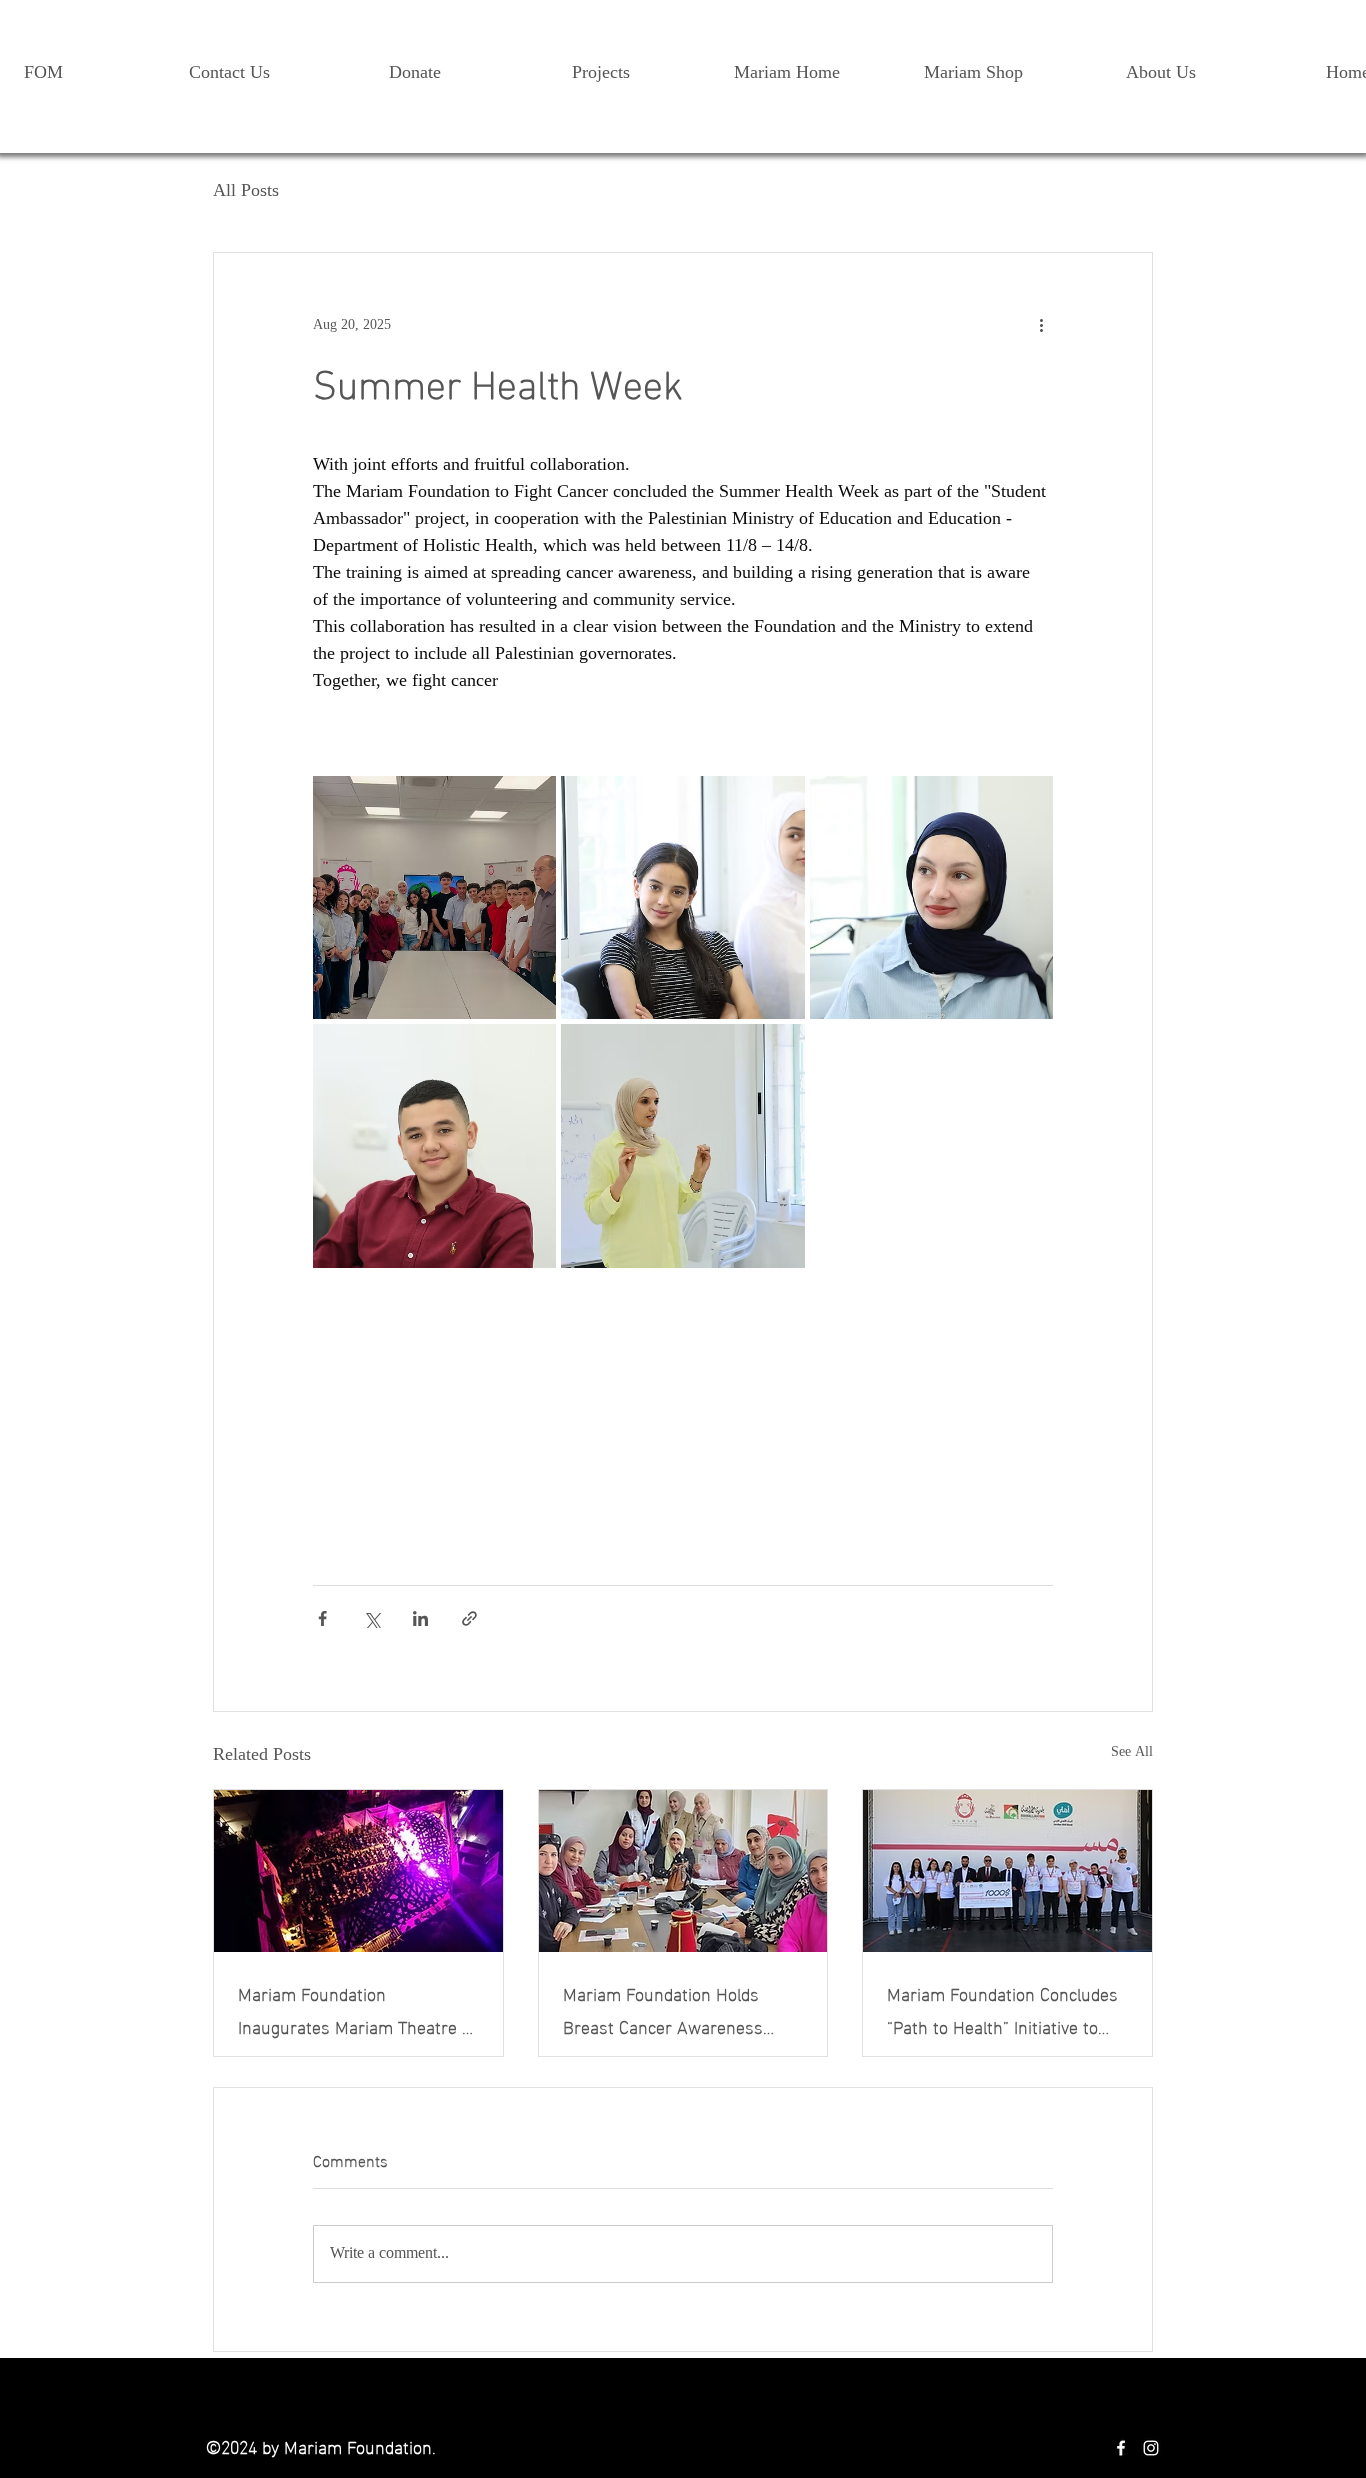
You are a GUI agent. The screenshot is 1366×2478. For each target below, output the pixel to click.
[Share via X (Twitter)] (371, 1618)
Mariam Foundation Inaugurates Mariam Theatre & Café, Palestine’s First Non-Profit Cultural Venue (355, 2009)
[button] (1160, 64)
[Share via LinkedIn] (420, 1618)
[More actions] (1041, 325)
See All (1132, 1754)
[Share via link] (469, 1618)
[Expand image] (434, 897)
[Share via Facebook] (322, 1618)
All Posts (246, 192)
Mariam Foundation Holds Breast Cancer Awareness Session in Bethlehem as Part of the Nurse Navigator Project (679, 2009)
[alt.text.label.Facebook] (1121, 2448)
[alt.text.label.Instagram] (1151, 2448)
